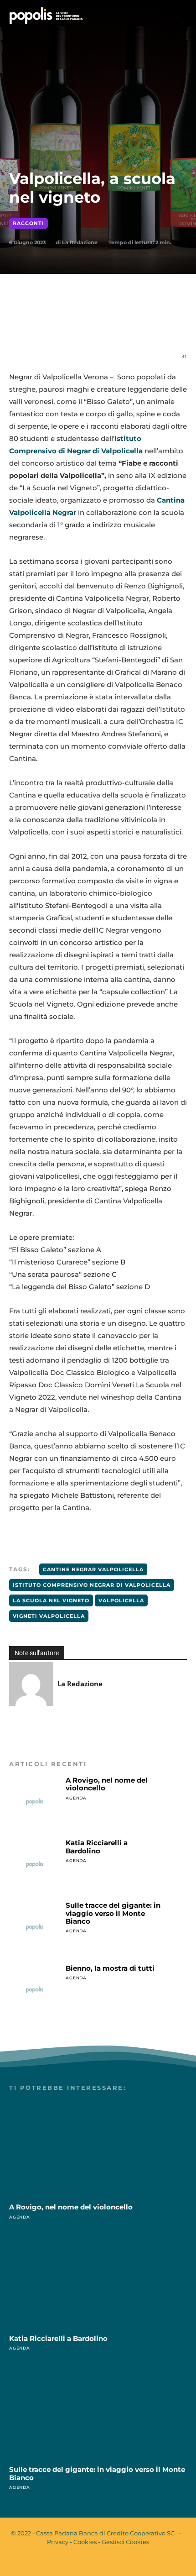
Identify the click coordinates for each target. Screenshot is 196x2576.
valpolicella (121, 1600)
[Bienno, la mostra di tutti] (35, 1990)
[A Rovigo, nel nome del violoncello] (35, 1802)
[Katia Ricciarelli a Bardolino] (35, 1864)
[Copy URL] (173, 326)
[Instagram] (106, 2561)
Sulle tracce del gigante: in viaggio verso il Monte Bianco (113, 1913)
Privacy (58, 2542)
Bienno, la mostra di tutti (110, 1968)
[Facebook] (47, 326)
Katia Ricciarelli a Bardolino (97, 1847)
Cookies (85, 2542)
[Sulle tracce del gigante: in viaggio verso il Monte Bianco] (35, 1927)
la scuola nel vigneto (51, 1600)
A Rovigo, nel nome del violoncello (107, 1784)
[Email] (110, 326)
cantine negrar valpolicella (93, 1569)
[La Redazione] (31, 1684)
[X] (68, 326)
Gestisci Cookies (125, 2542)
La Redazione (80, 242)
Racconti (28, 223)
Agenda (76, 1798)
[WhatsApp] (89, 326)
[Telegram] (131, 326)
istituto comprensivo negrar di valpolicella (92, 1585)
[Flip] (152, 326)
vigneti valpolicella (49, 1616)
